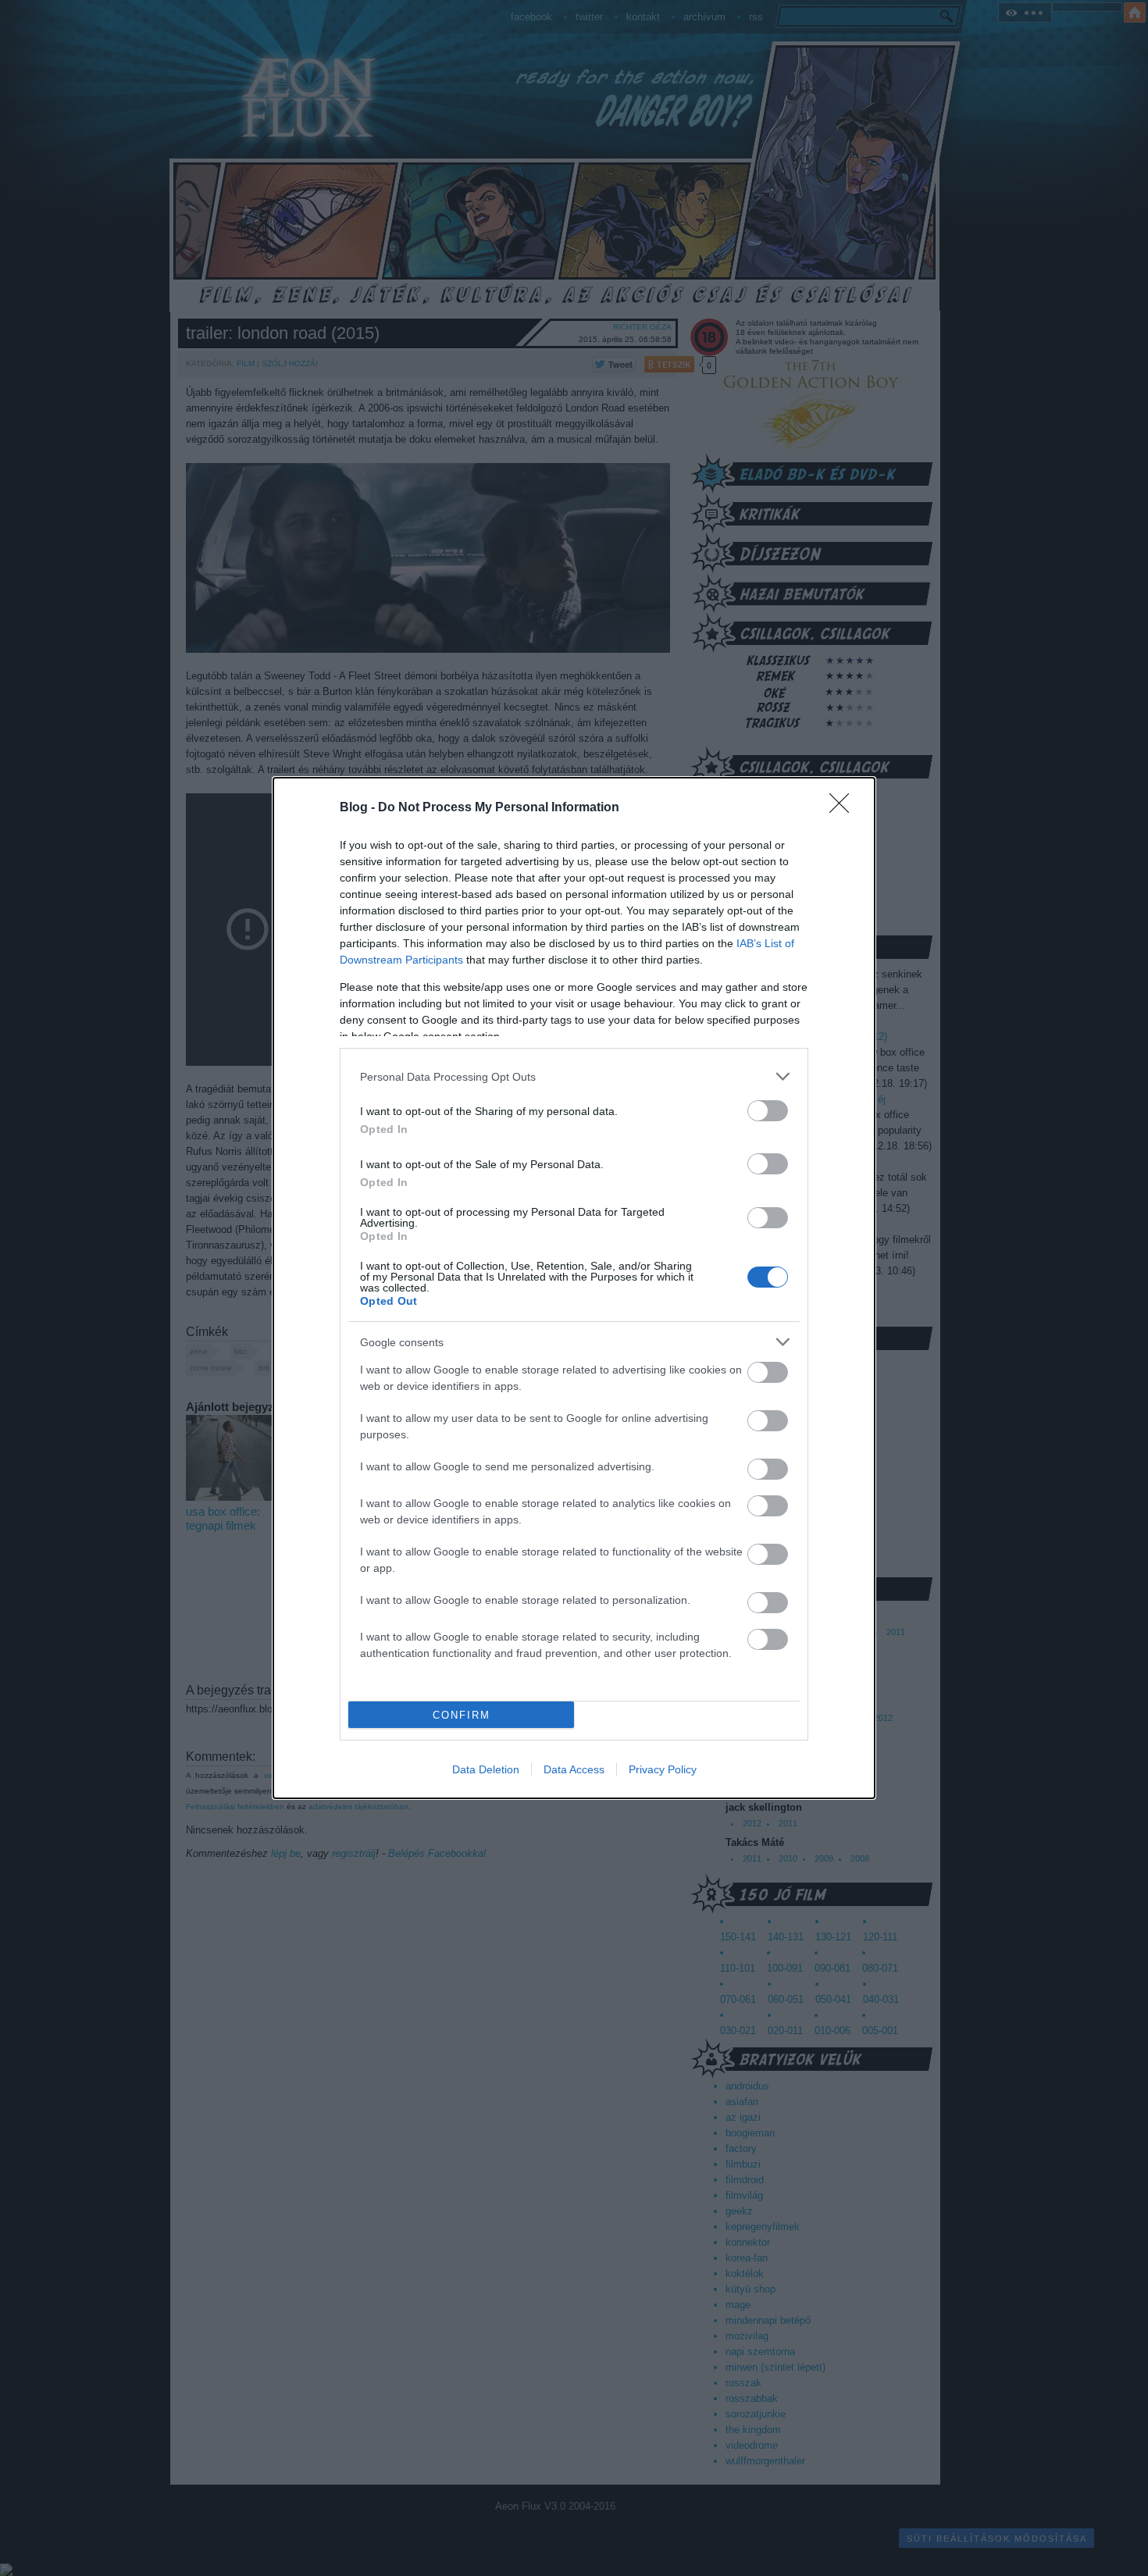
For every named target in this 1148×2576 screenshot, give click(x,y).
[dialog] (574, 1288)
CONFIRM (462, 1715)
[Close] (844, 808)
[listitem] (574, 1076)
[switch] (768, 1111)
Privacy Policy (663, 1769)
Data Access (574, 1769)
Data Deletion (486, 1769)
